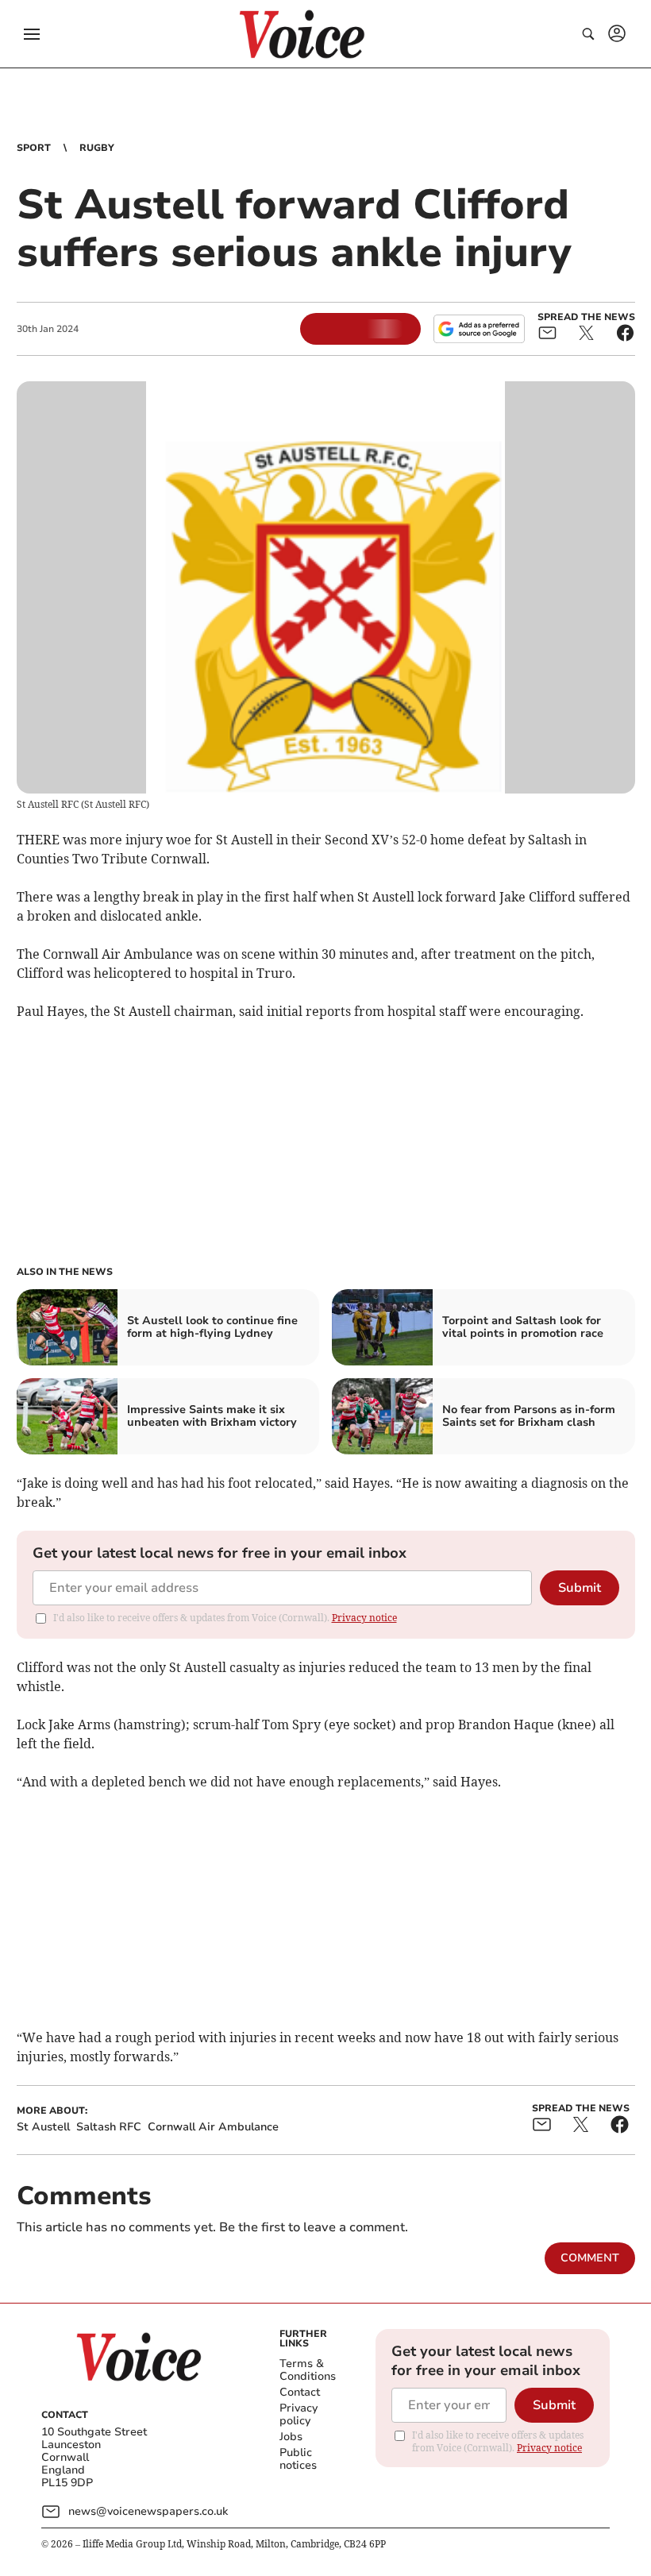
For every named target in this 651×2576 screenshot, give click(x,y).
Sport (34, 148)
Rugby (97, 148)
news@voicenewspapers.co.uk (148, 2511)
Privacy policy (299, 2414)
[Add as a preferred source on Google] (479, 329)
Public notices (298, 2459)
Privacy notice (364, 1618)
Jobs (291, 2437)
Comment (590, 2258)
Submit (580, 1588)
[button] (32, 34)
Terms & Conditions (308, 2370)
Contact (300, 2392)
